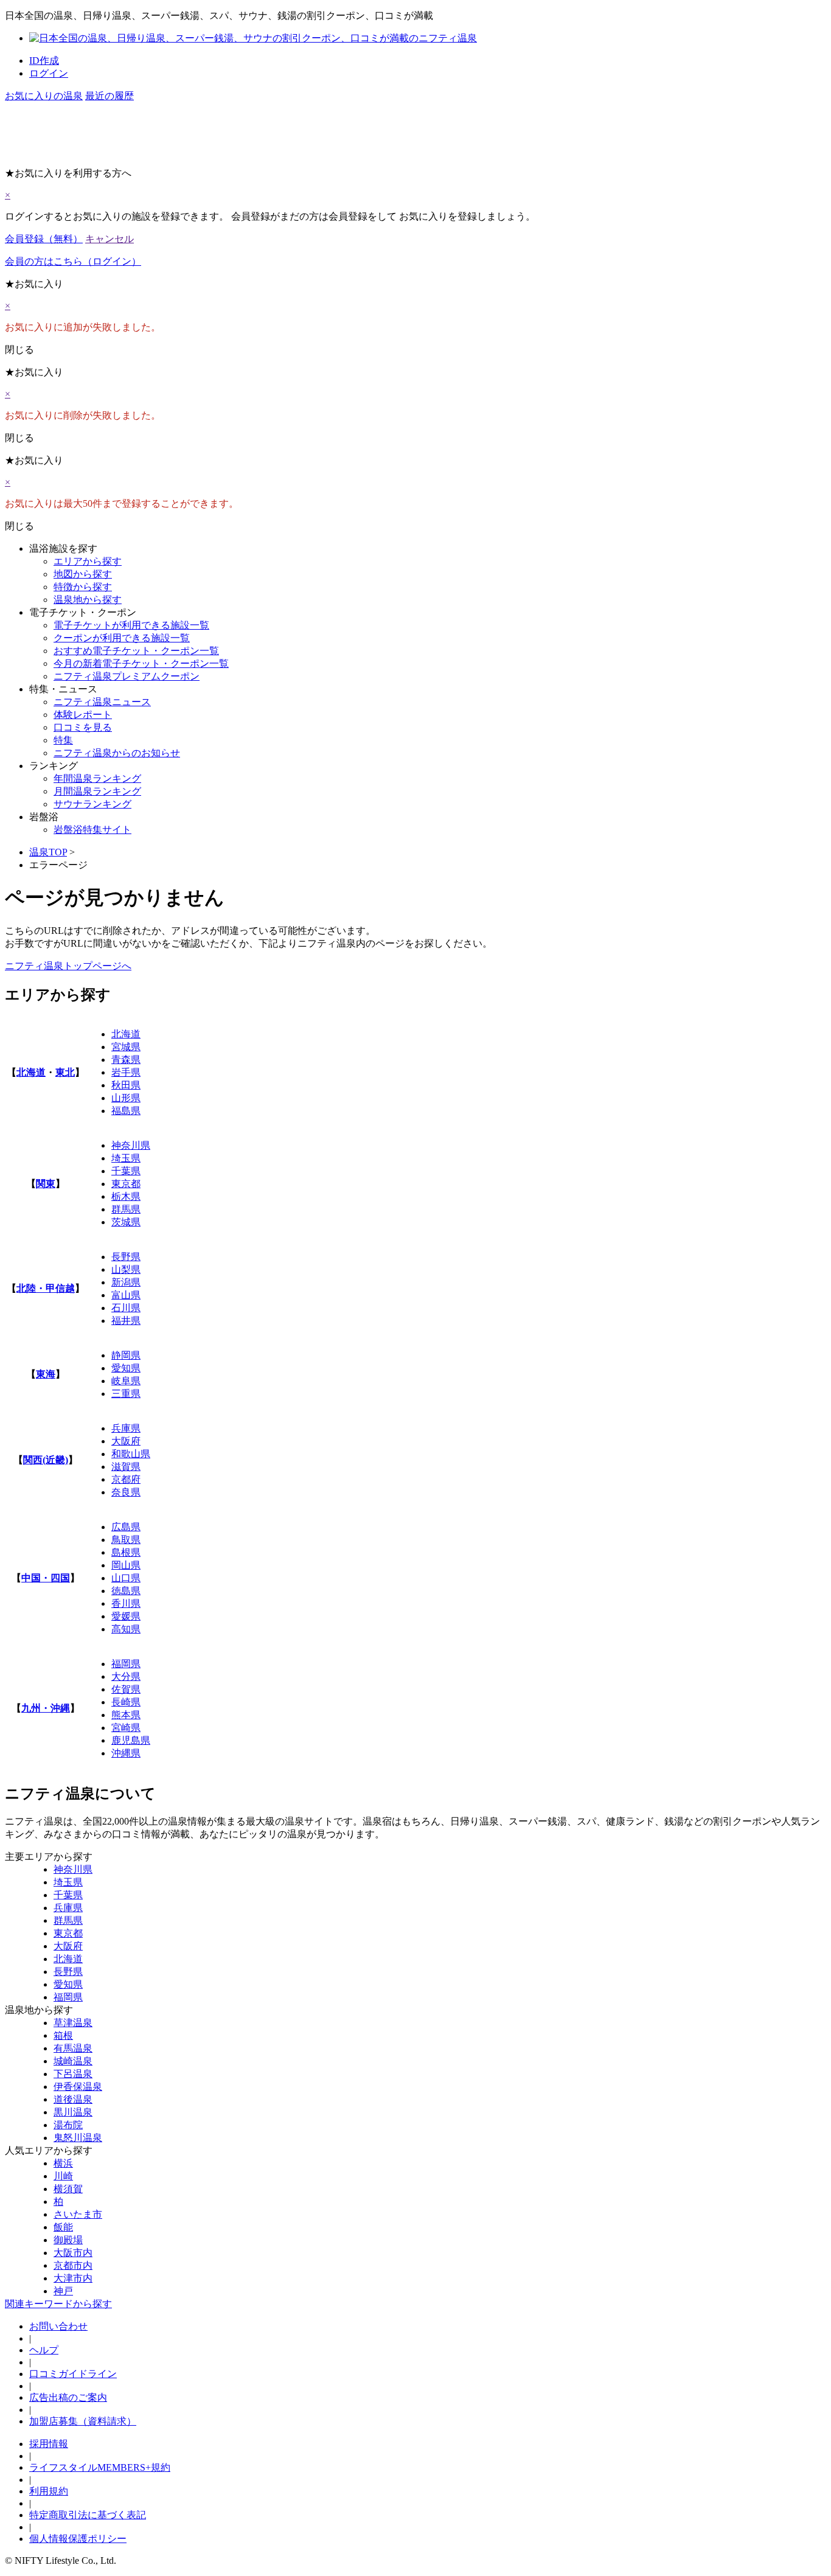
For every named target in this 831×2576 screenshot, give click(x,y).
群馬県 (126, 1209)
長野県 (126, 1257)
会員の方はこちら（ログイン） (73, 261)
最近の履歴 (110, 96)
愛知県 (126, 1368)
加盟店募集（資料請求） (83, 2421)
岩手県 (126, 1072)
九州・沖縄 (46, 1708)
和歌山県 (131, 1454)
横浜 (63, 2163)
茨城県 (126, 1222)
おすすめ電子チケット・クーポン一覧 (136, 651)
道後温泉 (73, 2099)
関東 (46, 1184)
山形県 (126, 1098)
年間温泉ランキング (97, 778)
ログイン (49, 73)
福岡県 (126, 1664)
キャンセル (110, 239)
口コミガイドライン (73, 2374)
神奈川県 (131, 1145)
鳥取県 (126, 1540)
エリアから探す (88, 561)
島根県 (126, 1552)
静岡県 (126, 1355)
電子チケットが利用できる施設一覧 (131, 625)
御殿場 (68, 2240)
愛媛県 (126, 1616)
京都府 (126, 1479)
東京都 (126, 1184)
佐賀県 (126, 1689)
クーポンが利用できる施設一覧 (122, 638)
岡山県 (126, 1565)
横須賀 (68, 2189)
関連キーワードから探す (58, 2304)
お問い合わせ (58, 2326)
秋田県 (126, 1085)
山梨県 (126, 1269)
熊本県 (126, 1715)
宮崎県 (126, 1728)
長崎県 (126, 1702)
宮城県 (126, 1047)
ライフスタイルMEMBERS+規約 (100, 2467)
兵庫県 (126, 1428)
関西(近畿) (46, 1460)
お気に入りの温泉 (44, 96)
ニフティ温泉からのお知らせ (117, 753)
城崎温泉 (73, 2061)
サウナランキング (92, 804)
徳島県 (126, 1591)
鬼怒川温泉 (78, 2138)
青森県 (126, 1060)
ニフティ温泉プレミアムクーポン (127, 676)
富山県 (126, 1295)
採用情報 (49, 2444)
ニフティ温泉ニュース (102, 702)
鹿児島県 (131, 1740)
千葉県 (126, 1171)
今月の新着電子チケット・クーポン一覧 (141, 663)
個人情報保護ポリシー (78, 2539)
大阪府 (126, 1441)
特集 (63, 740)
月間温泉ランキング (97, 791)
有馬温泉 (73, 2048)
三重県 (126, 1394)
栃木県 (126, 1196)
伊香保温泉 (78, 2087)
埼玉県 (126, 1158)
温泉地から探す (88, 600)
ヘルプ (44, 2350)
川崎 (63, 2176)
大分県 (126, 1676)
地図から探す (83, 574)
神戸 (63, 2291)
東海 (46, 1374)
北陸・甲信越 (46, 1288)
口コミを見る (83, 727)
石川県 (126, 1308)
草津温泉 (73, 2023)
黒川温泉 (73, 2112)
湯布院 (68, 2125)
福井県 (126, 1321)
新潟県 (126, 1282)
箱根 (63, 2035)
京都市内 (73, 2265)
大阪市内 (73, 2253)
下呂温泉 (73, 2074)
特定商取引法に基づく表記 (88, 2515)
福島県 (126, 1111)
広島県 (126, 1527)
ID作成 (44, 61)
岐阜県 (126, 1381)
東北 (65, 1072)
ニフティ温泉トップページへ (68, 966)
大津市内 (73, 2278)
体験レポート (83, 715)
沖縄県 (126, 1753)
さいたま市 (78, 2214)
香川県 (126, 1603)
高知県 (126, 1629)
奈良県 (126, 1492)
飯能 (63, 2227)
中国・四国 (46, 1578)
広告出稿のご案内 (68, 2397)
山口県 (126, 1578)
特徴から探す (83, 587)
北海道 (31, 1072)
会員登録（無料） (44, 239)
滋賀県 (126, 1467)
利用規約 (49, 2491)
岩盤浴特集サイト (92, 830)
